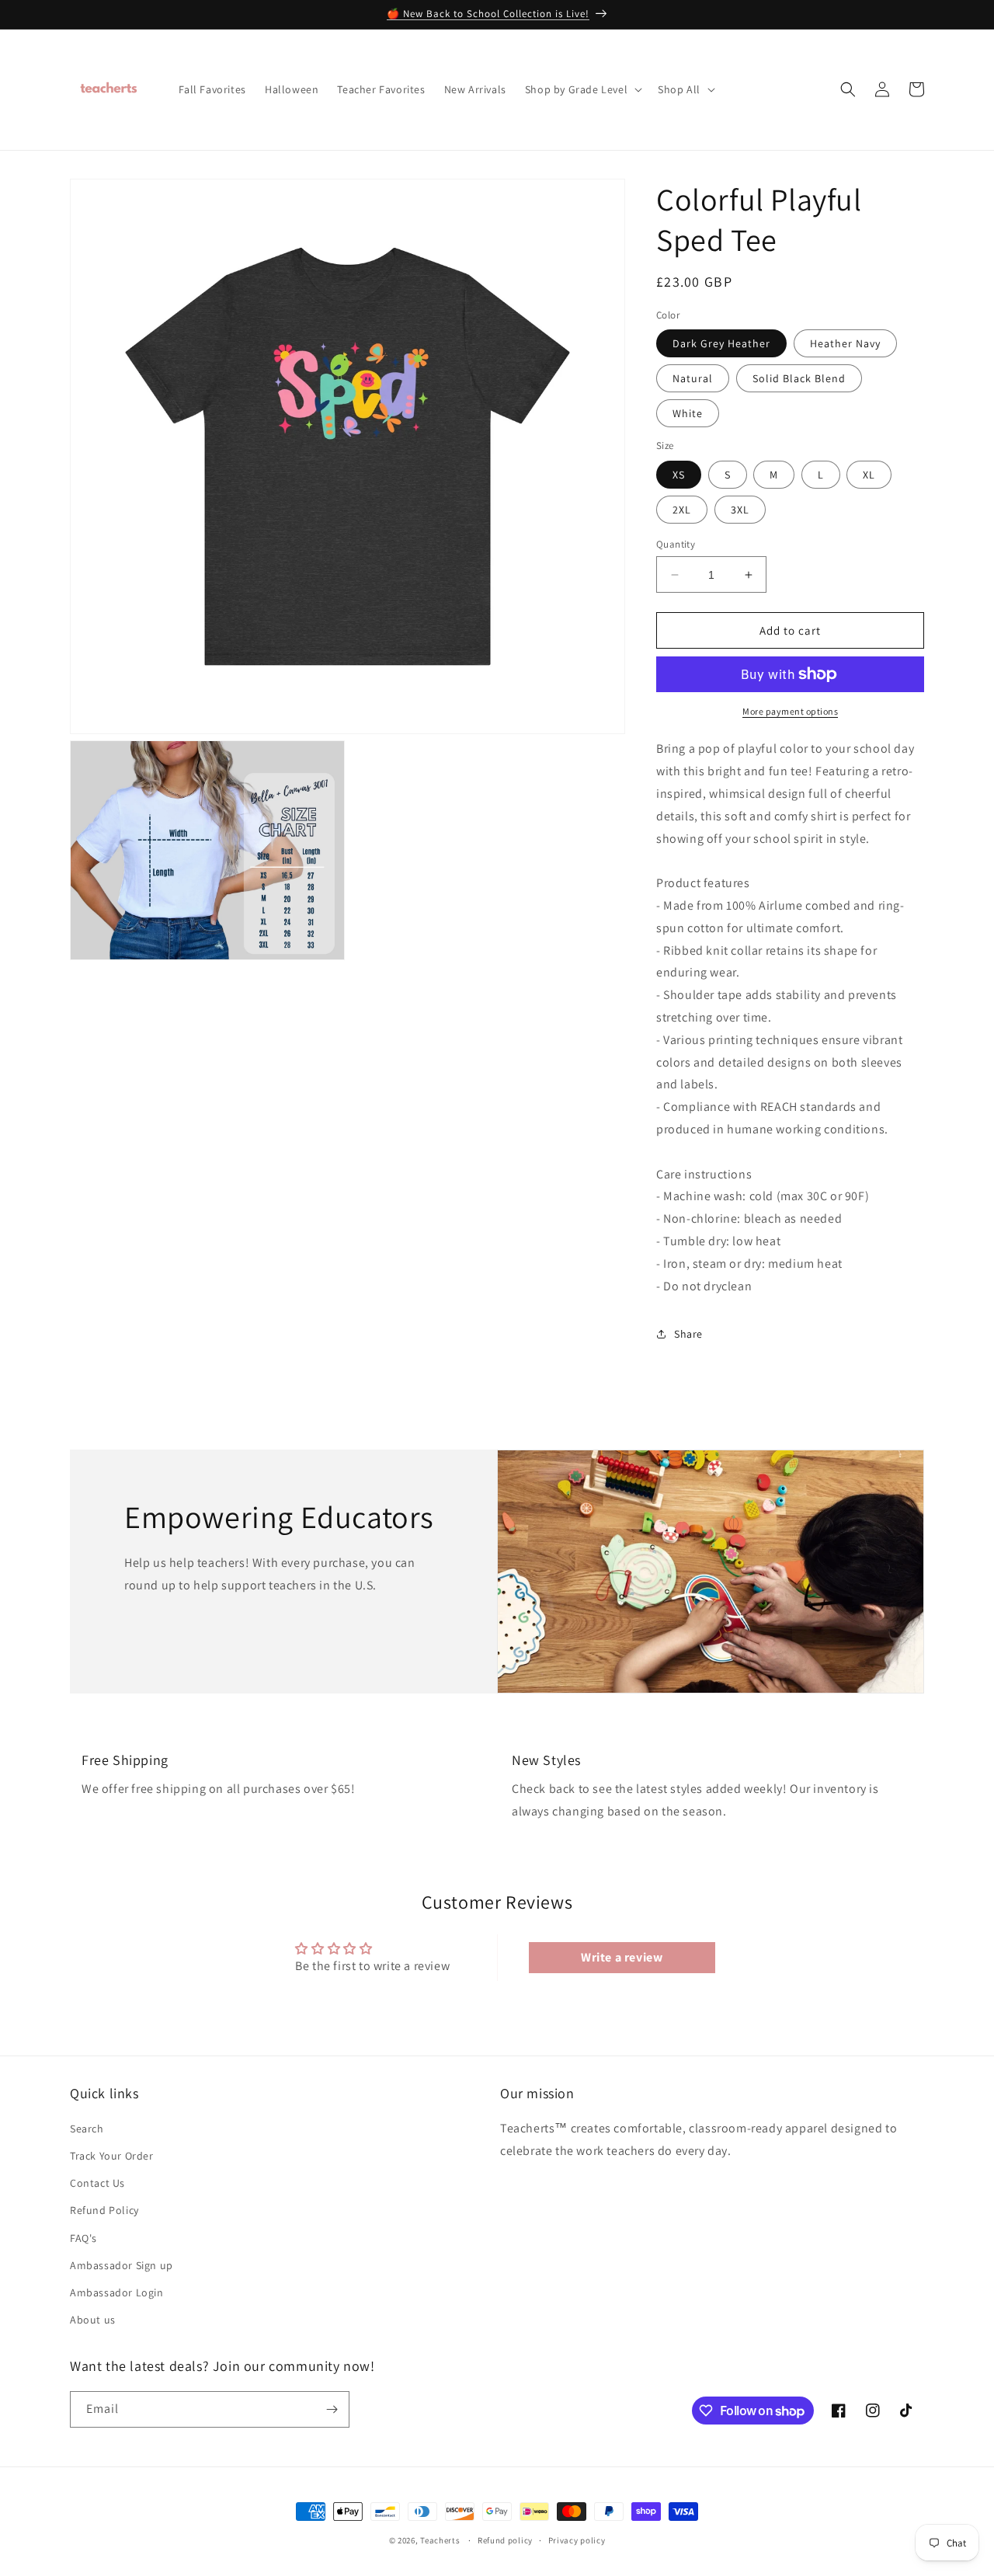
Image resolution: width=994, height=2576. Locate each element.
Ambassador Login (117, 2292)
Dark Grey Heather (721, 343)
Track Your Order (112, 2156)
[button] (582, 89)
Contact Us (97, 2183)
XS (679, 475)
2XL (682, 510)
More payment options (790, 711)
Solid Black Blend (799, 378)
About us (93, 2320)
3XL (740, 510)
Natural (693, 378)
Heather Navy (845, 343)
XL (869, 475)
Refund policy (505, 2540)
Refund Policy (104, 2210)
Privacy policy (577, 2540)
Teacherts (440, 2540)
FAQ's (83, 2238)
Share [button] (688, 1334)
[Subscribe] (332, 2409)
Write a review (622, 1957)
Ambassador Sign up (122, 2265)
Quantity (676, 544)
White (688, 413)
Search (87, 2129)
